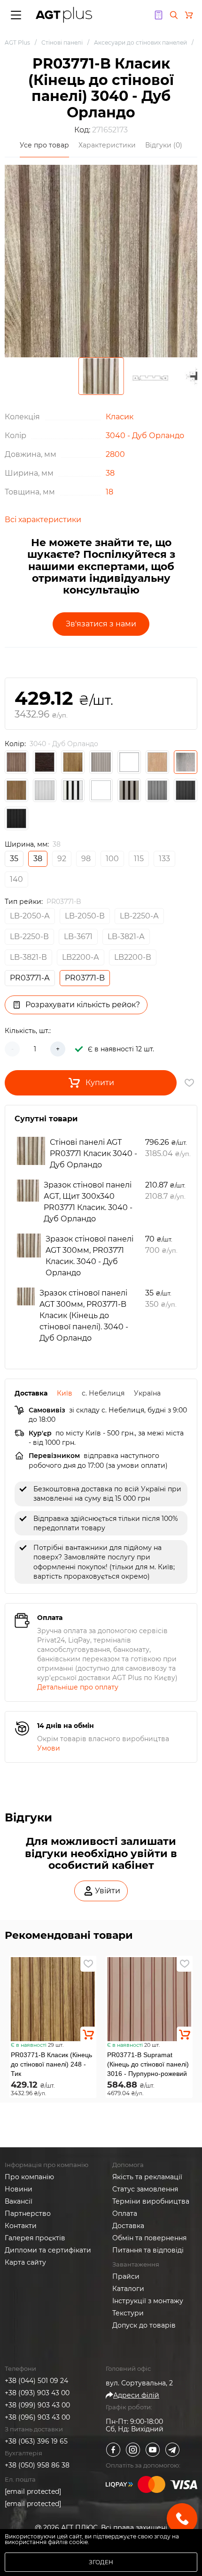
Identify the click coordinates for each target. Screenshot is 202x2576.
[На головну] (64, 15)
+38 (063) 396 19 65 (36, 2441)
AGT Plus (17, 42)
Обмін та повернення (149, 2238)
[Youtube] (153, 2450)
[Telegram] (172, 2450)
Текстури (128, 2313)
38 (110, 473)
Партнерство (28, 2214)
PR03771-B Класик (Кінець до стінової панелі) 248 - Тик (51, 2064)
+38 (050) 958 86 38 (37, 2465)
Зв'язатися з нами (101, 624)
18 (109, 492)
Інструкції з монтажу (148, 2301)
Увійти (108, 1891)
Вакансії (19, 2201)
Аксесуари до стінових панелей (140, 42)
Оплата (125, 2214)
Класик (120, 417)
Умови (49, 1748)
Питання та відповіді (148, 2250)
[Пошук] (174, 15)
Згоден (101, 2562)
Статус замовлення (145, 2189)
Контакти (21, 2226)
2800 (115, 454)
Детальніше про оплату (78, 1687)
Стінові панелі (62, 42)
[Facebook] (113, 2450)
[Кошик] (189, 15)
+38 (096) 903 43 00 (37, 2417)
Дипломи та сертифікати (48, 2250)
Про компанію (29, 2177)
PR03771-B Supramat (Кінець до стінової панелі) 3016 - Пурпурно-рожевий (148, 2064)
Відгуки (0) (164, 145)
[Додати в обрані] (88, 1964)
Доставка (128, 2226)
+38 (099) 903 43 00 (37, 2405)
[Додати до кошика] (88, 2035)
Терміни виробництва (151, 2201)
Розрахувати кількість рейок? (83, 1005)
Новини (19, 2189)
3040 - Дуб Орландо (145, 436)
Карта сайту (25, 2262)
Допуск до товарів (144, 2325)
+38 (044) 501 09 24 (36, 2381)
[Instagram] (133, 2450)
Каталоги (128, 2289)
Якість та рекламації (147, 2177)
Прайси (126, 2276)
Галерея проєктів (35, 2238)
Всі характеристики (43, 520)
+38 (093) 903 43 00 (37, 2393)
